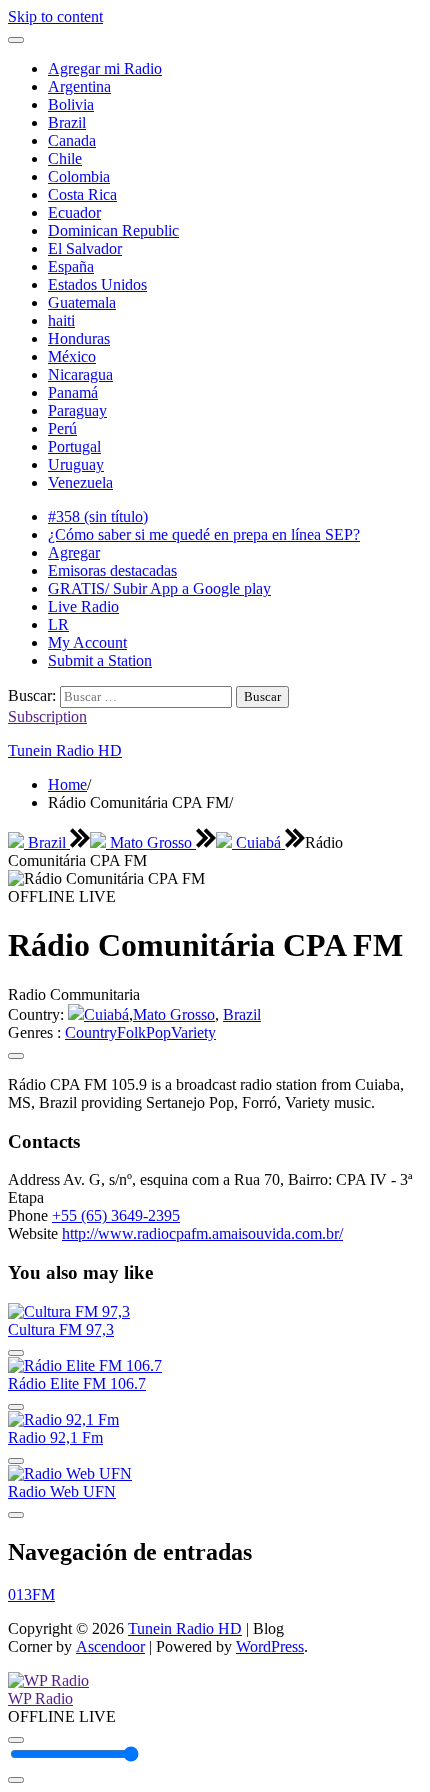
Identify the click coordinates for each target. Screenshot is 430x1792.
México (72, 356)
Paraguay (77, 410)
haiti (61, 320)
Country (91, 1032)
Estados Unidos (97, 284)
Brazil (67, 122)
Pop (158, 1032)
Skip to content (55, 16)
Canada (72, 140)
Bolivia (71, 104)
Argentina (79, 86)
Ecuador (74, 212)
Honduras (79, 338)
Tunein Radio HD (65, 750)
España (71, 266)
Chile (65, 158)
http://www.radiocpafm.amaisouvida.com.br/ (202, 1233)
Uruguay (76, 464)
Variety (193, 1032)
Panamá (73, 392)
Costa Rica (82, 194)
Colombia (79, 176)
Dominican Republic (113, 230)
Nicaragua (80, 374)
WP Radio (40, 1698)
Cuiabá (258, 842)
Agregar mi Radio (105, 68)
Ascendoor (110, 1646)
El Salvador (85, 248)
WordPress (270, 1646)
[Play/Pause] (16, 1740)
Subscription (47, 716)
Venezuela (80, 482)
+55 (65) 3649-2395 (116, 1215)
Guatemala (82, 302)
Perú (62, 428)
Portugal (74, 446)
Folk (131, 1032)
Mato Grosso (151, 842)
